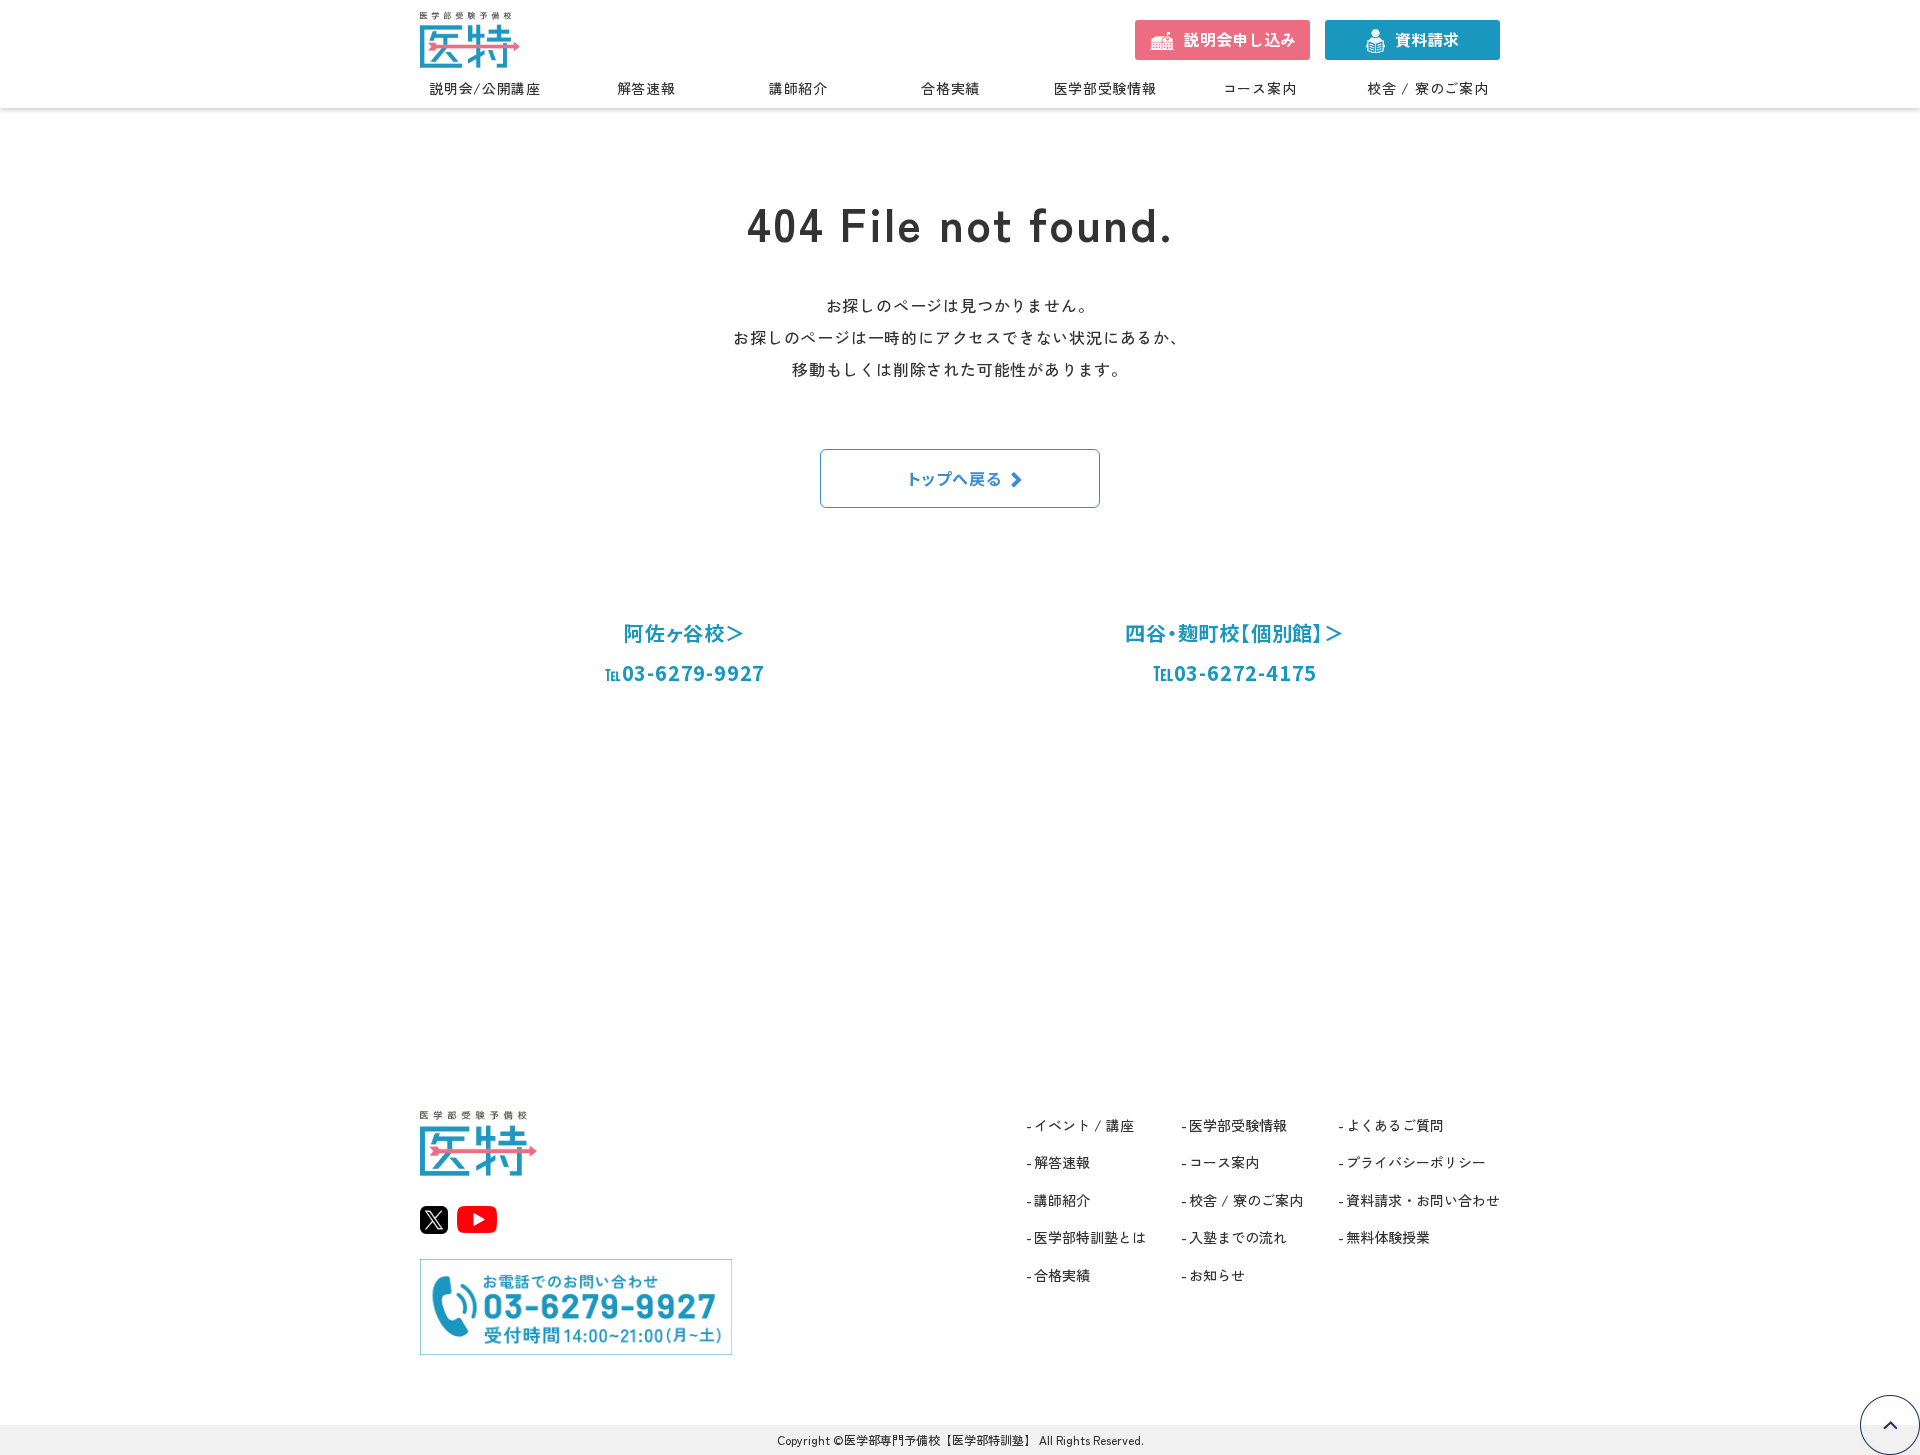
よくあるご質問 (1395, 1125)
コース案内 (1260, 89)
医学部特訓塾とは (1090, 1237)
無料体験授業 (1388, 1237)
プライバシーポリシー (1416, 1162)
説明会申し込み (1240, 39)
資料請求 (1427, 39)
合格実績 (950, 89)
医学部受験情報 (1105, 89)
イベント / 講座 (1084, 1125)
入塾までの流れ (1238, 1237)
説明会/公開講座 (485, 89)
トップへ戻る (955, 478)
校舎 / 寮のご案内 (1427, 89)
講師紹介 (798, 89)
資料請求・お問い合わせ (1423, 1200)
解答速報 (646, 89)
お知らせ (1217, 1275)
